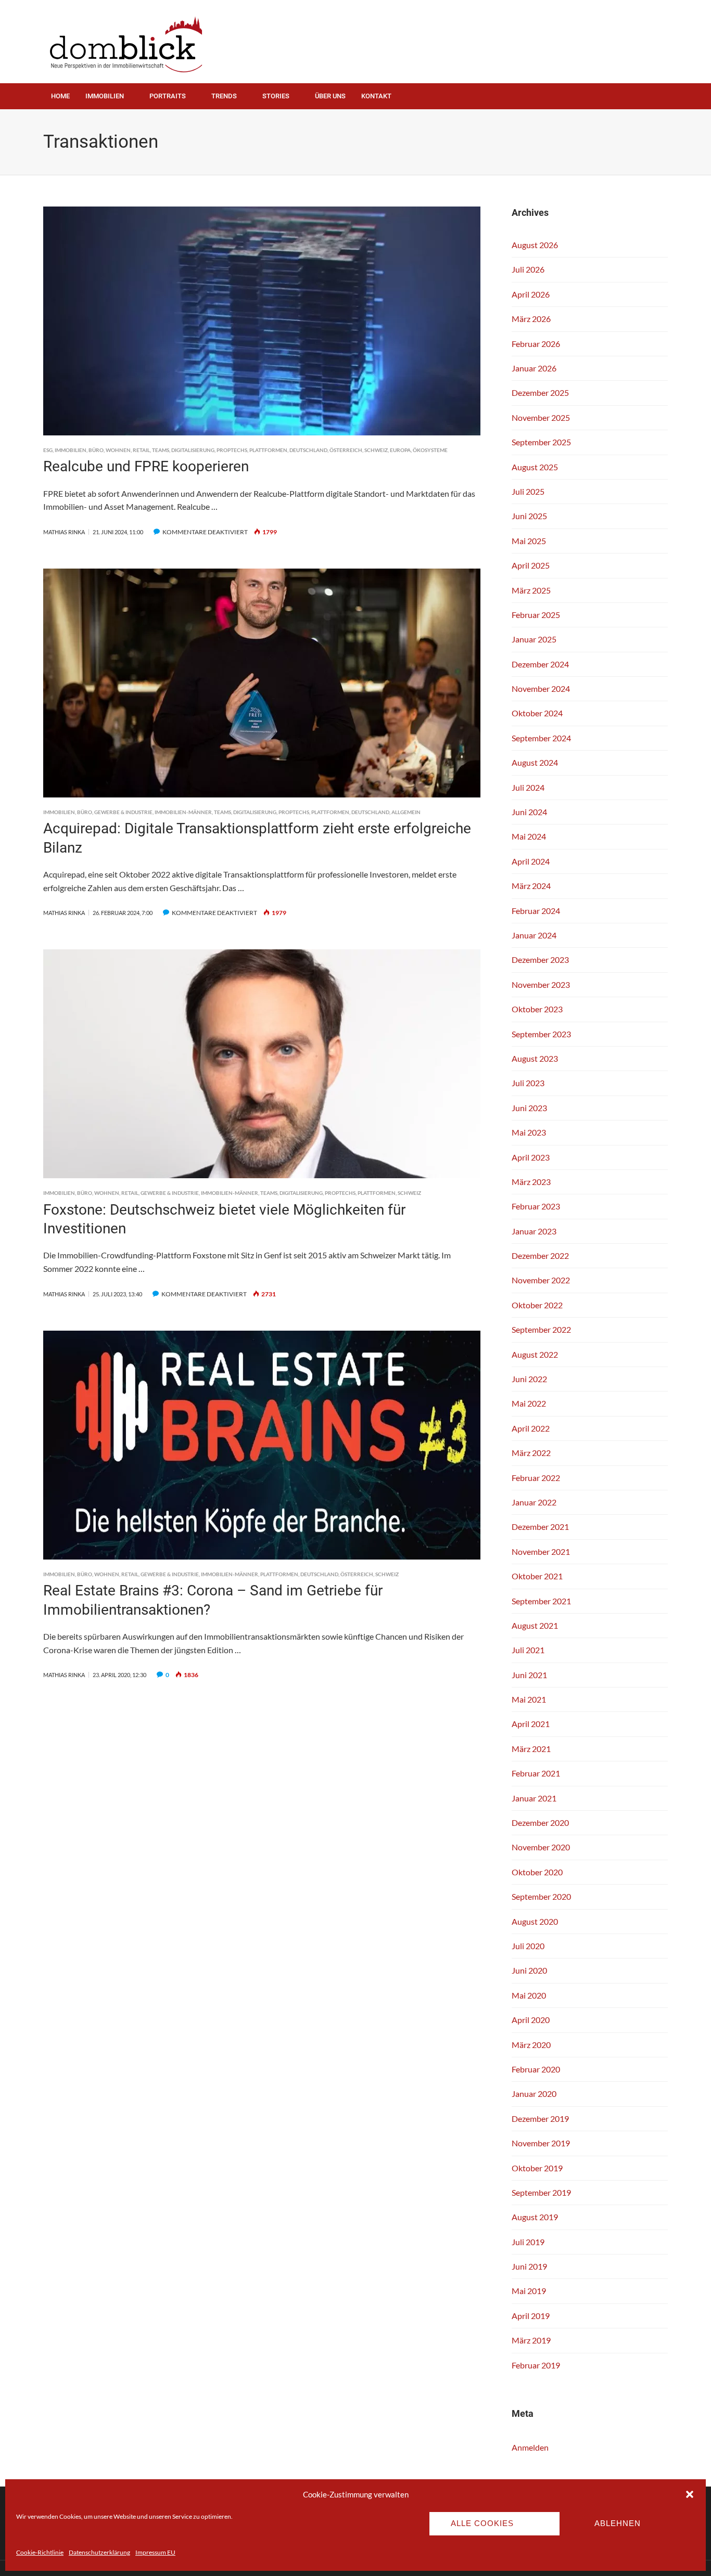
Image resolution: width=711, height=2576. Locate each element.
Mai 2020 (529, 1995)
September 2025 (541, 442)
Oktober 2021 (537, 1576)
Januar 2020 (534, 2094)
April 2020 (531, 2020)
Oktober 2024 (537, 713)
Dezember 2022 (540, 1255)
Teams (161, 450)
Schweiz (376, 450)
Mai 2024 (529, 836)
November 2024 (541, 688)
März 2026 (531, 319)
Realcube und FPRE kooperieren (146, 466)
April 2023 (531, 1157)
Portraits (168, 96)
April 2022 (531, 1428)
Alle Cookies (482, 2523)
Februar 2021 (536, 1773)
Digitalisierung (193, 450)
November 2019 (541, 2143)
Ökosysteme (430, 450)
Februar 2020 (536, 2069)
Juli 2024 (528, 787)
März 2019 (531, 2340)
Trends (224, 96)
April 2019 (531, 2316)
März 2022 (531, 1453)
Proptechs (232, 450)
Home (60, 96)
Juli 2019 (528, 2242)
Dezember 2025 (540, 392)
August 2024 (535, 762)
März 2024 (531, 886)
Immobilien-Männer (183, 812)
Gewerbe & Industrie (123, 812)
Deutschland (308, 450)
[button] (690, 2494)
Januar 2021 (534, 1798)
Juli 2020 (528, 1946)
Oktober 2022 (537, 1305)
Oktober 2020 (537, 1872)
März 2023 (531, 1182)
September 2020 (541, 1896)
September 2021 (541, 1601)
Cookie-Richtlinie (40, 2552)
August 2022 (535, 1354)
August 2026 (535, 245)
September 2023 (541, 1034)
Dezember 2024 (540, 664)
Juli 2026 (528, 269)
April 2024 (531, 861)
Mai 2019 (529, 2291)
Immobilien (105, 96)
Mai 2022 (529, 1403)
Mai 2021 (529, 1699)
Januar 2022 (534, 1502)
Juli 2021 (528, 1650)
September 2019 (541, 2192)
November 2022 (541, 1280)
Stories (276, 96)
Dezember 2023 (540, 959)
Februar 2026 (536, 344)
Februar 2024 (536, 911)
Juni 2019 (529, 2266)
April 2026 (531, 294)
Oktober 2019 (537, 2168)
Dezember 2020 (540, 1822)
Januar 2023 (534, 1231)
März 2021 (531, 1749)
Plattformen (268, 450)
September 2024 (541, 738)
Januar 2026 (534, 368)
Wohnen (118, 450)
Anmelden (530, 2447)
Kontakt (376, 96)
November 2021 (541, 1551)
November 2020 (541, 1847)
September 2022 (541, 1329)
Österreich (346, 450)
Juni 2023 (529, 1108)
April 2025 (531, 565)
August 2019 (535, 2217)
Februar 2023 (536, 1206)
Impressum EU (155, 2552)
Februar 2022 (536, 1478)
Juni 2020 (529, 1970)
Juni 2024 (529, 812)
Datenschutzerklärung (99, 2552)
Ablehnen (618, 2523)
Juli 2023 (528, 1083)
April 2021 (531, 1724)
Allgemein (406, 812)
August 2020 (535, 1921)
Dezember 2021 (540, 1527)
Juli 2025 (528, 491)
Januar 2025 (534, 639)
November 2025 (541, 417)
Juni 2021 (529, 1675)
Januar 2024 (534, 935)
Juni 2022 (529, 1379)
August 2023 (535, 1058)
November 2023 (541, 984)
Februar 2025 (536, 615)
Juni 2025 (529, 516)
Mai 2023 (529, 1132)
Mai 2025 (529, 541)
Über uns (330, 96)
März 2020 (531, 2045)
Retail (141, 450)
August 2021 (535, 1625)
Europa (400, 450)
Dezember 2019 (540, 2118)
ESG (48, 450)
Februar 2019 (536, 2365)
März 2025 (531, 590)
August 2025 (535, 467)
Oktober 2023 (537, 1009)
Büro (96, 450)
